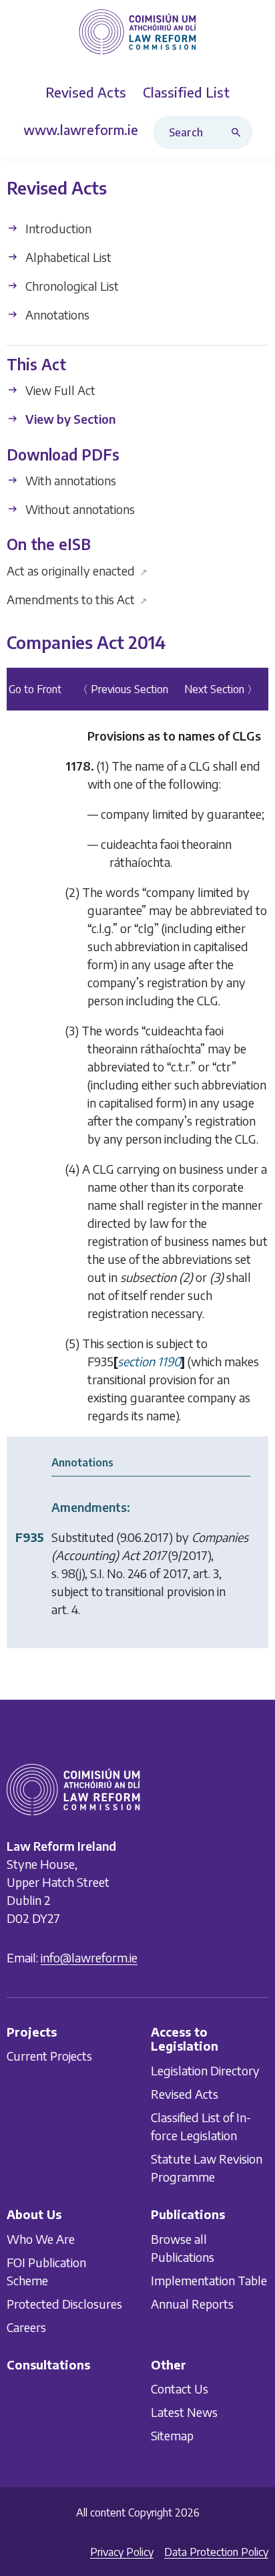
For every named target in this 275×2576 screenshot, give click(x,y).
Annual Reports (192, 2304)
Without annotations (79, 509)
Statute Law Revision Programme (207, 2168)
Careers (26, 2327)
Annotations (56, 314)
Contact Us (180, 2389)
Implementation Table (209, 2280)
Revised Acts (185, 2094)
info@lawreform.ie (89, 1957)
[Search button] (239, 132)
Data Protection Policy (216, 2552)
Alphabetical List (67, 257)
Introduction (57, 228)
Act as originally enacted (77, 570)
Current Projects (49, 2056)
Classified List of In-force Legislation (201, 2126)
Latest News (184, 2412)
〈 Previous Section (123, 690)
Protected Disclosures (64, 2304)
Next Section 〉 (221, 690)
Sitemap (172, 2435)
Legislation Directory (205, 2070)
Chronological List (71, 286)
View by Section (69, 419)
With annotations (69, 480)
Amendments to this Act (77, 599)
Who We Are (41, 2239)
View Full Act (59, 391)
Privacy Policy (122, 2552)
